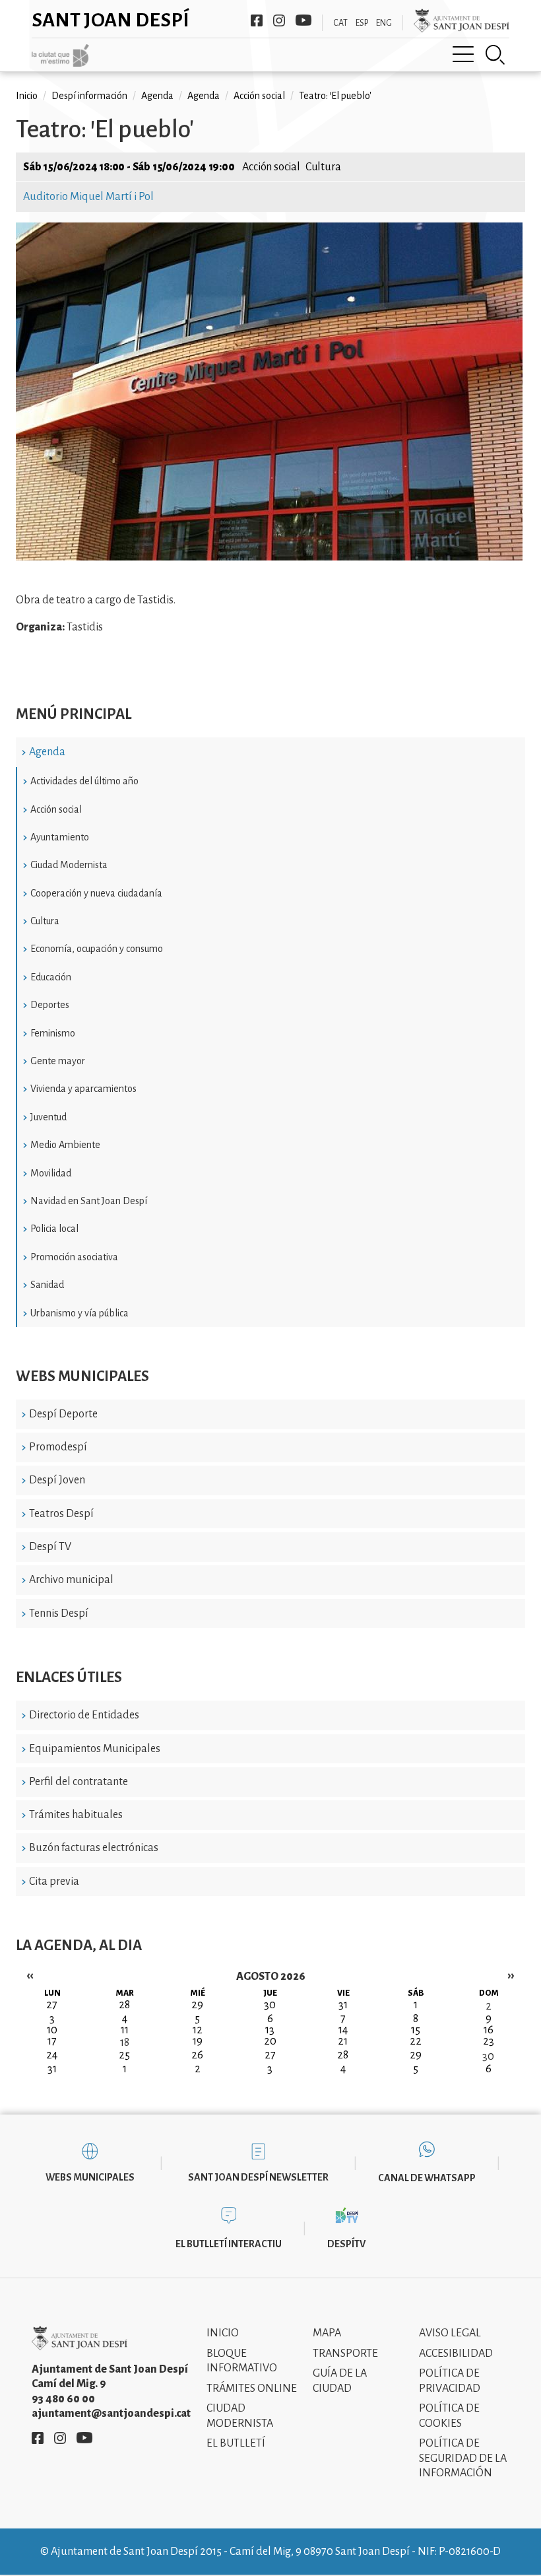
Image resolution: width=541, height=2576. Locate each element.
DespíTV (346, 2244)
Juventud (48, 1117)
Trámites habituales (76, 1815)
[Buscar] (495, 55)
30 (488, 2056)
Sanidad (47, 1285)
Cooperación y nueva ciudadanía (96, 893)
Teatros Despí (61, 1514)
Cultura (45, 921)
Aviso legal (450, 2333)
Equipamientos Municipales (95, 1749)
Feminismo (53, 1033)
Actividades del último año (84, 781)
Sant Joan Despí (111, 20)
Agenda (47, 752)
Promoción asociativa (74, 1257)
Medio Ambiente (65, 1145)
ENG (384, 23)
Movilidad (51, 1173)
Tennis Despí (59, 1613)
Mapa (327, 2333)
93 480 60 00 (63, 2399)
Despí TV (50, 1547)
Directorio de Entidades (84, 1715)
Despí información (89, 96)
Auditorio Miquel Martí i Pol (88, 197)
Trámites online (252, 2389)
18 (125, 2043)
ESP (362, 23)
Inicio (27, 96)
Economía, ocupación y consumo (97, 949)
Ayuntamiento (60, 837)
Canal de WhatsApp (427, 2178)
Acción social (56, 809)
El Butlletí (236, 2443)
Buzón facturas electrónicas (94, 1848)
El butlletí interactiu (229, 2244)
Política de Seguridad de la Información (463, 2458)
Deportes (50, 1005)
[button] (269, 557)
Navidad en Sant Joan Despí (89, 1201)
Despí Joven (57, 1480)
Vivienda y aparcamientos (83, 1089)
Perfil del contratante (79, 1782)
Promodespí (58, 1447)
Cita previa (54, 1881)
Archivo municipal (71, 1580)
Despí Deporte (63, 1414)
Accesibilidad (456, 2354)
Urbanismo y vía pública (80, 1313)
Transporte (345, 2354)
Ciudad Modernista (69, 865)
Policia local (54, 1229)
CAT (340, 23)
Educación (51, 977)
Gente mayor (58, 1061)
